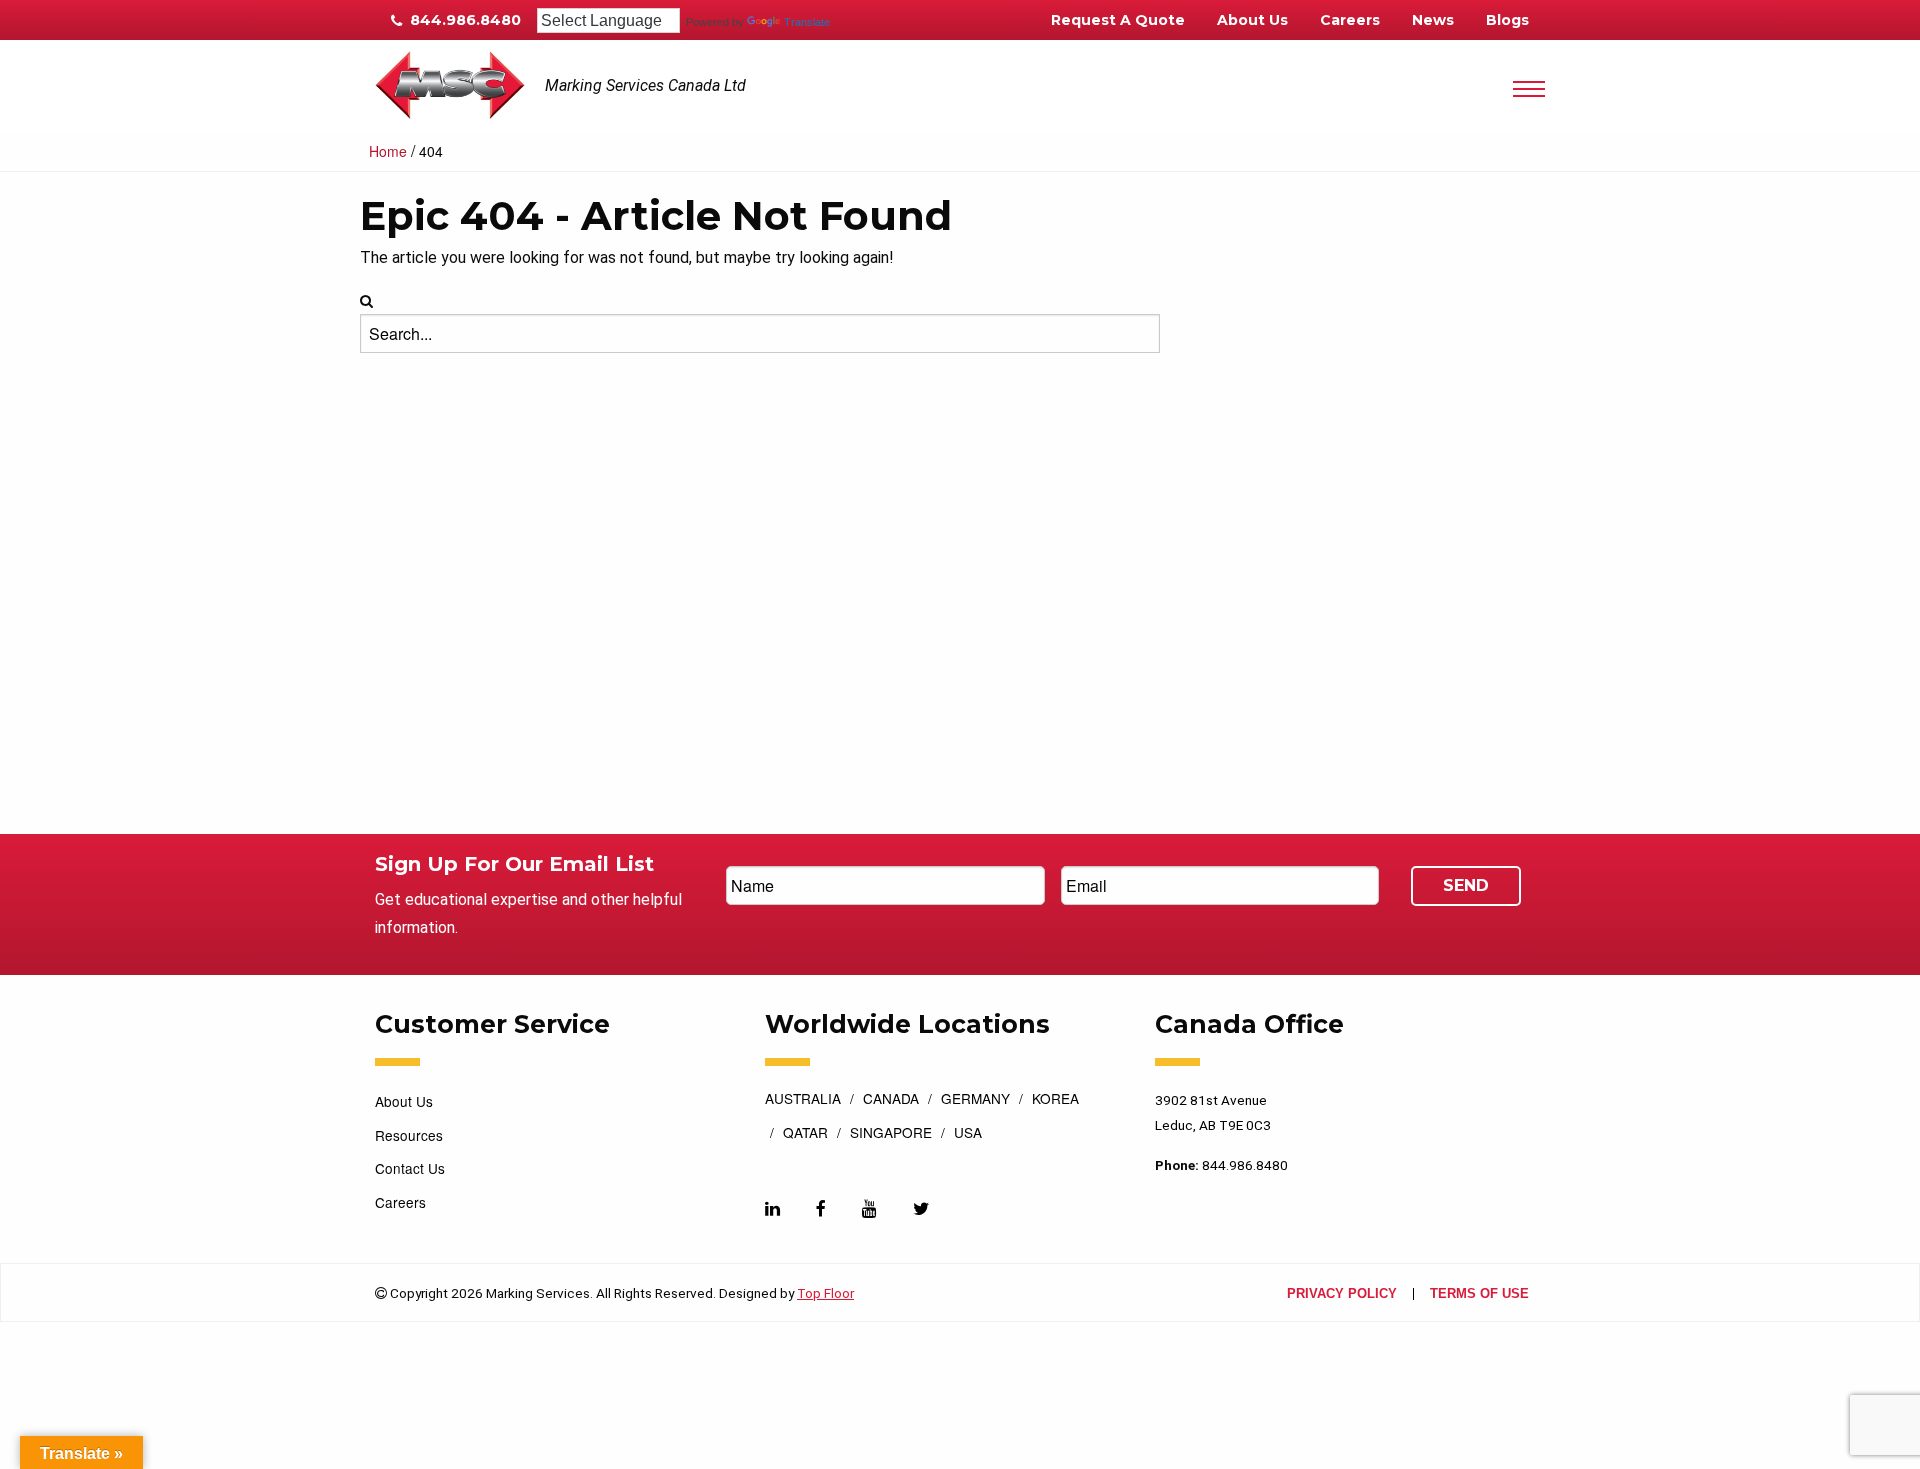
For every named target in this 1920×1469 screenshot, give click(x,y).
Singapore (891, 1134)
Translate (807, 22)
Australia (803, 1100)
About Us (1252, 20)
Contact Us (410, 1168)
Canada (891, 1100)
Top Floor (825, 1293)
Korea (1055, 1100)
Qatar (805, 1134)
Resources (409, 1135)
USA (968, 1134)
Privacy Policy (1342, 1294)
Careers (1350, 20)
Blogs (1507, 20)
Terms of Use (1479, 1294)
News (1433, 20)
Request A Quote (1118, 20)
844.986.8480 (463, 20)
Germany (975, 1100)
